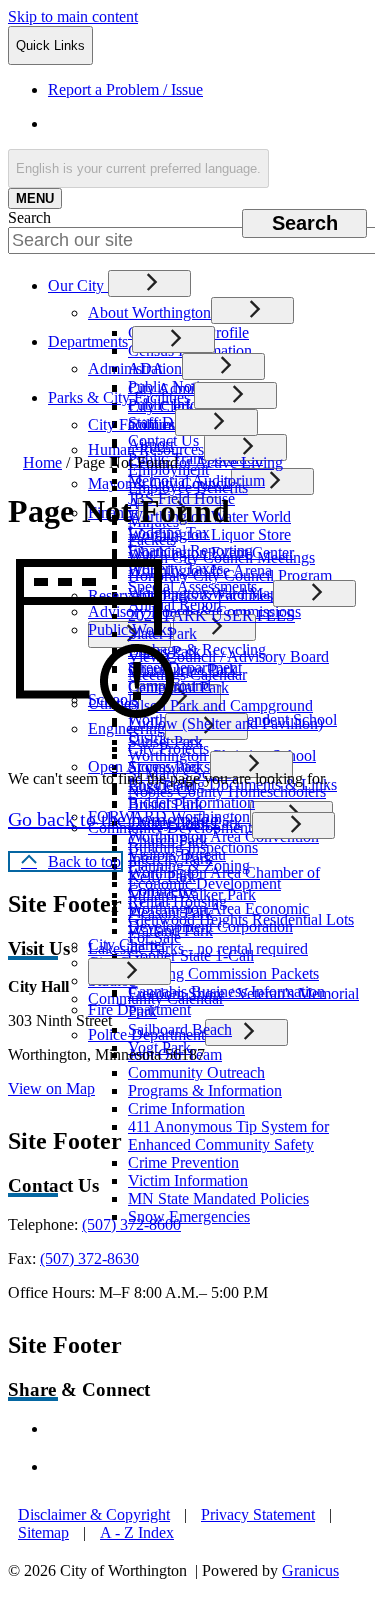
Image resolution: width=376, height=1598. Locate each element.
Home (42, 462)
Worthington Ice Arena (200, 570)
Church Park (168, 840)
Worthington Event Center (211, 552)
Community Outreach (196, 1072)
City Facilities (131, 424)
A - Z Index (137, 1532)
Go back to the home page (113, 819)
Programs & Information (205, 1090)
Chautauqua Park (182, 669)
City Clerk (161, 406)
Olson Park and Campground (220, 705)
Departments (88, 341)
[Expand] (149, 283)
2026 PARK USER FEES (211, 615)
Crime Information (186, 1108)
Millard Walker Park (192, 894)
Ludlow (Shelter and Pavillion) (225, 723)
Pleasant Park (170, 912)
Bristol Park (165, 804)
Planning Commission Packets (223, 973)
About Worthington (149, 312)
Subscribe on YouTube (155, 1466)
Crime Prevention (183, 1162)
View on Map (51, 1088)
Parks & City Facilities (119, 397)
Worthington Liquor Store (209, 534)
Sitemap (43, 1532)
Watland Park (170, 930)
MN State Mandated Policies (218, 1198)
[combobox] (138, 168)
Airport (151, 444)
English (192, 123)
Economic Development (204, 883)
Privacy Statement (258, 1514)
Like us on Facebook (150, 1428)
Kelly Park (162, 876)
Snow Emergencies (189, 1216)
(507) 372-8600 (131, 1224)
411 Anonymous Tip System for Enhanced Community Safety (228, 1135)
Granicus (310, 1570)
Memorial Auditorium (196, 480)
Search (29, 217)
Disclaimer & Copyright (94, 1514)
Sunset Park (165, 741)
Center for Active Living (205, 462)
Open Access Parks (149, 766)
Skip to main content (73, 16)
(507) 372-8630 (89, 1258)
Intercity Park (170, 858)
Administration (135, 368)
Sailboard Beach (180, 1029)
